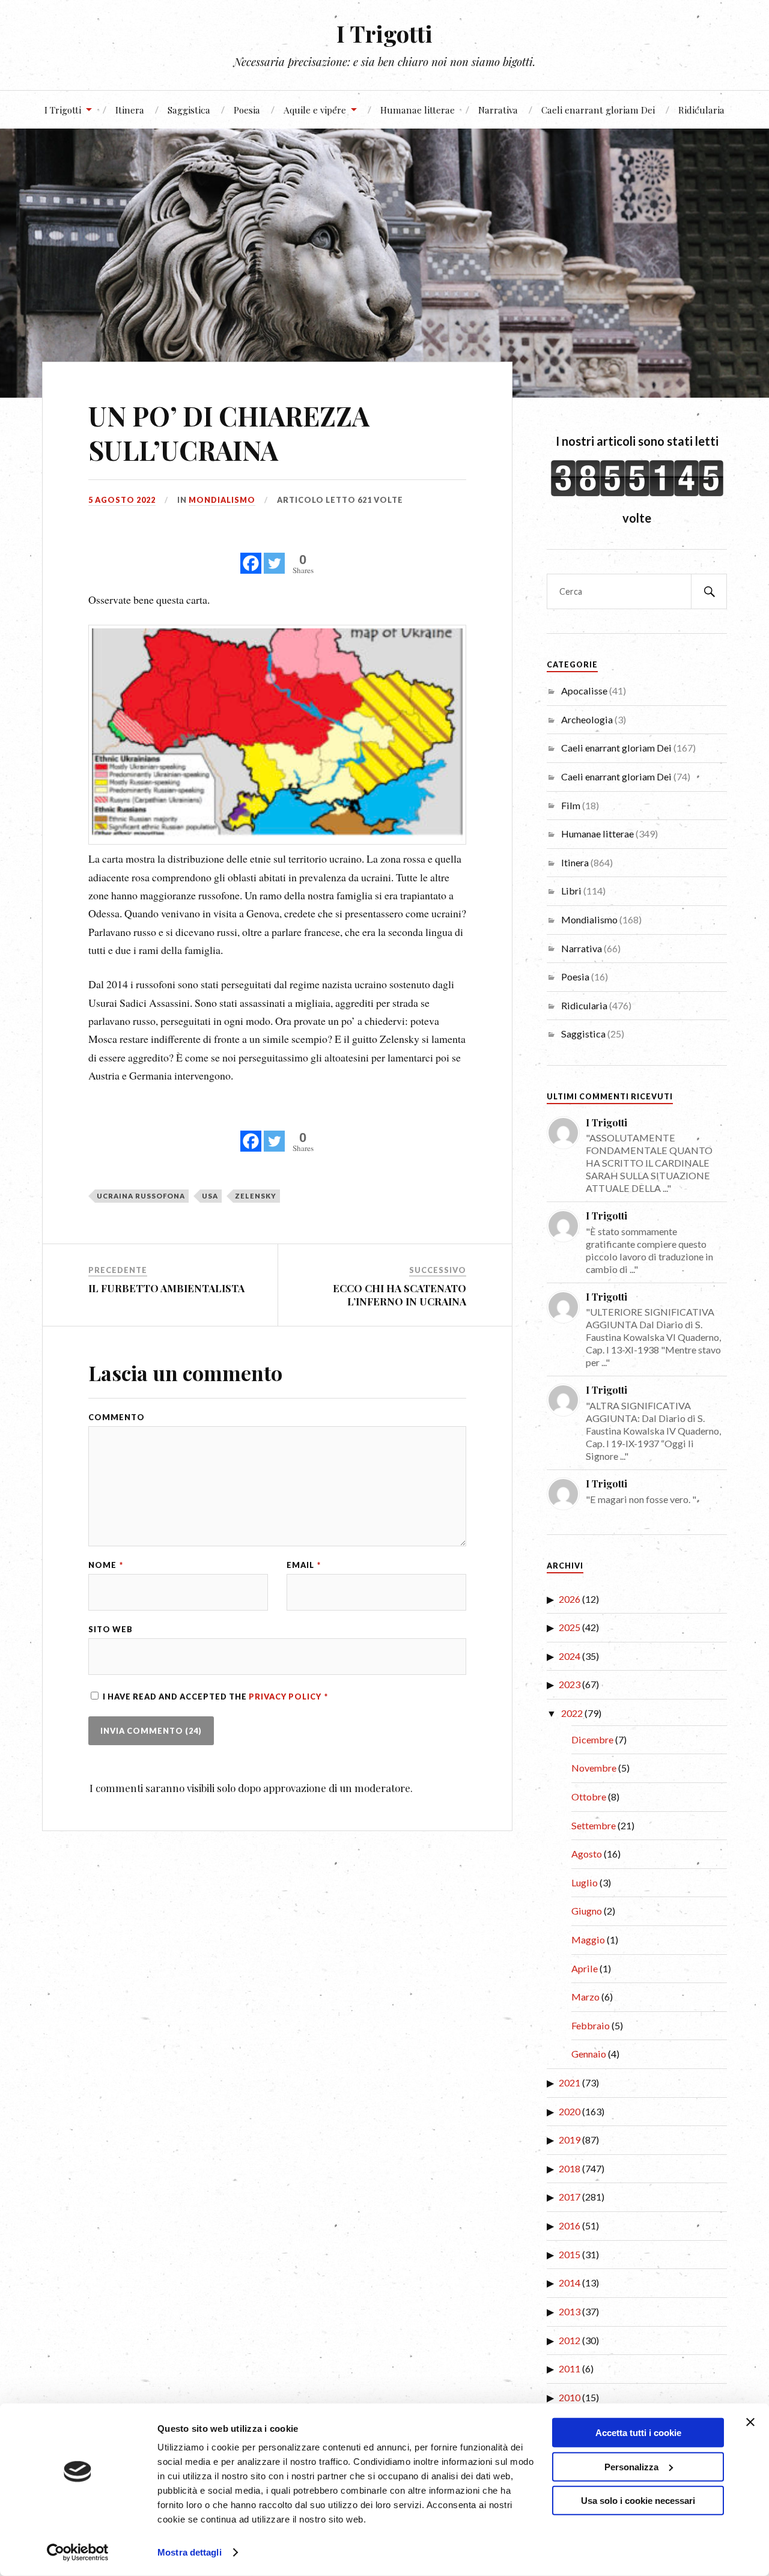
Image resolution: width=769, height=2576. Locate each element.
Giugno (587, 1911)
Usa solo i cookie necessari (638, 2501)
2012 (570, 2340)
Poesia (247, 110)
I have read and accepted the (215, 1697)
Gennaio (589, 2054)
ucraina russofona (141, 1196)
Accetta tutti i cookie (638, 2433)
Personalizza (631, 2466)
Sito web (111, 1630)
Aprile (585, 1968)
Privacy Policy (286, 1697)
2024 (570, 1656)
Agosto (587, 1854)
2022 (572, 1713)
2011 (570, 2368)
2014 (570, 2283)
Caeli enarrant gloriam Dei (598, 110)
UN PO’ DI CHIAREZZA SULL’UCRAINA (229, 433)
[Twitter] (274, 557)
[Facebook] (251, 557)
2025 (570, 1627)
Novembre (594, 1768)
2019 (570, 2140)
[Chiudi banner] (750, 2422)
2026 (570, 1599)
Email (304, 1565)
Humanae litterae (418, 110)
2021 (570, 2082)
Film (571, 805)
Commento (117, 1417)
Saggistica (189, 110)
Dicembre (592, 1739)
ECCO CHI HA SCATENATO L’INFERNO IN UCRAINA (400, 1295)
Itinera (130, 110)
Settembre (594, 1825)
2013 (570, 2311)
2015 (570, 2254)
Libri (571, 891)
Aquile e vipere (315, 110)
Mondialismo (222, 500)
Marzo (585, 1997)
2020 (570, 2111)
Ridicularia (701, 110)
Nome (106, 1565)
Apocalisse (584, 691)
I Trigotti (384, 33)
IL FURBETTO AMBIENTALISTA (166, 1288)
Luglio (585, 1882)
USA (210, 1196)
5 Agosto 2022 (122, 500)
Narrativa (498, 110)
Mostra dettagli (190, 2552)
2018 (570, 2168)
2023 (570, 1684)
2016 (570, 2225)
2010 (570, 2397)
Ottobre (589, 1797)
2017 (570, 2197)
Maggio (588, 1940)
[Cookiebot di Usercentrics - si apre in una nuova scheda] (78, 2553)
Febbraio (591, 2025)
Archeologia (587, 719)
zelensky (256, 1196)
